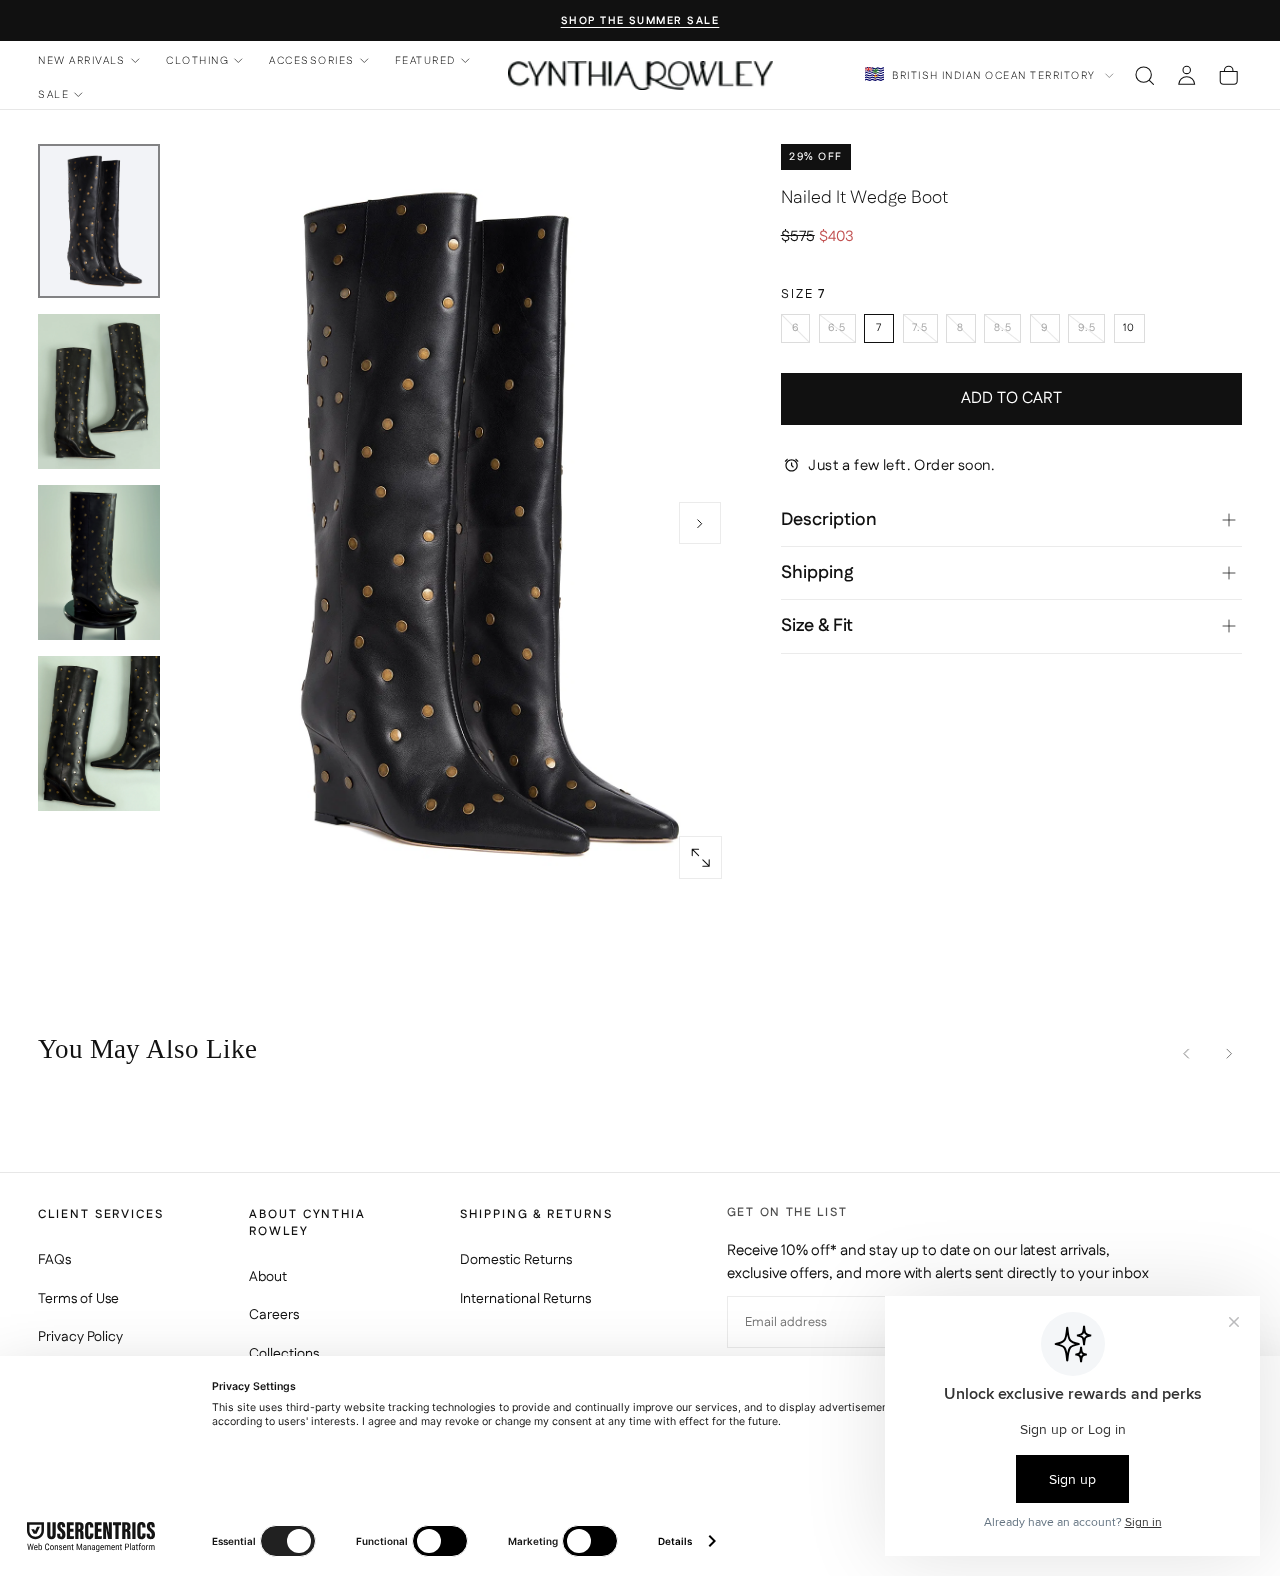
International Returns (525, 1299)
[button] (1144, 75)
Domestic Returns (516, 1260)
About (268, 1277)
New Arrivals (82, 60)
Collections (284, 1354)
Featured (425, 60)
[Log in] (1186, 75)
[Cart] (1228, 75)
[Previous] (1186, 1053)
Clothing (197, 60)
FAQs (54, 1260)
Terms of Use (78, 1299)
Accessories (311, 60)
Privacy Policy (80, 1337)
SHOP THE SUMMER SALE (640, 21)
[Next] (1228, 1053)
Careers (274, 1315)
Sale (53, 94)
